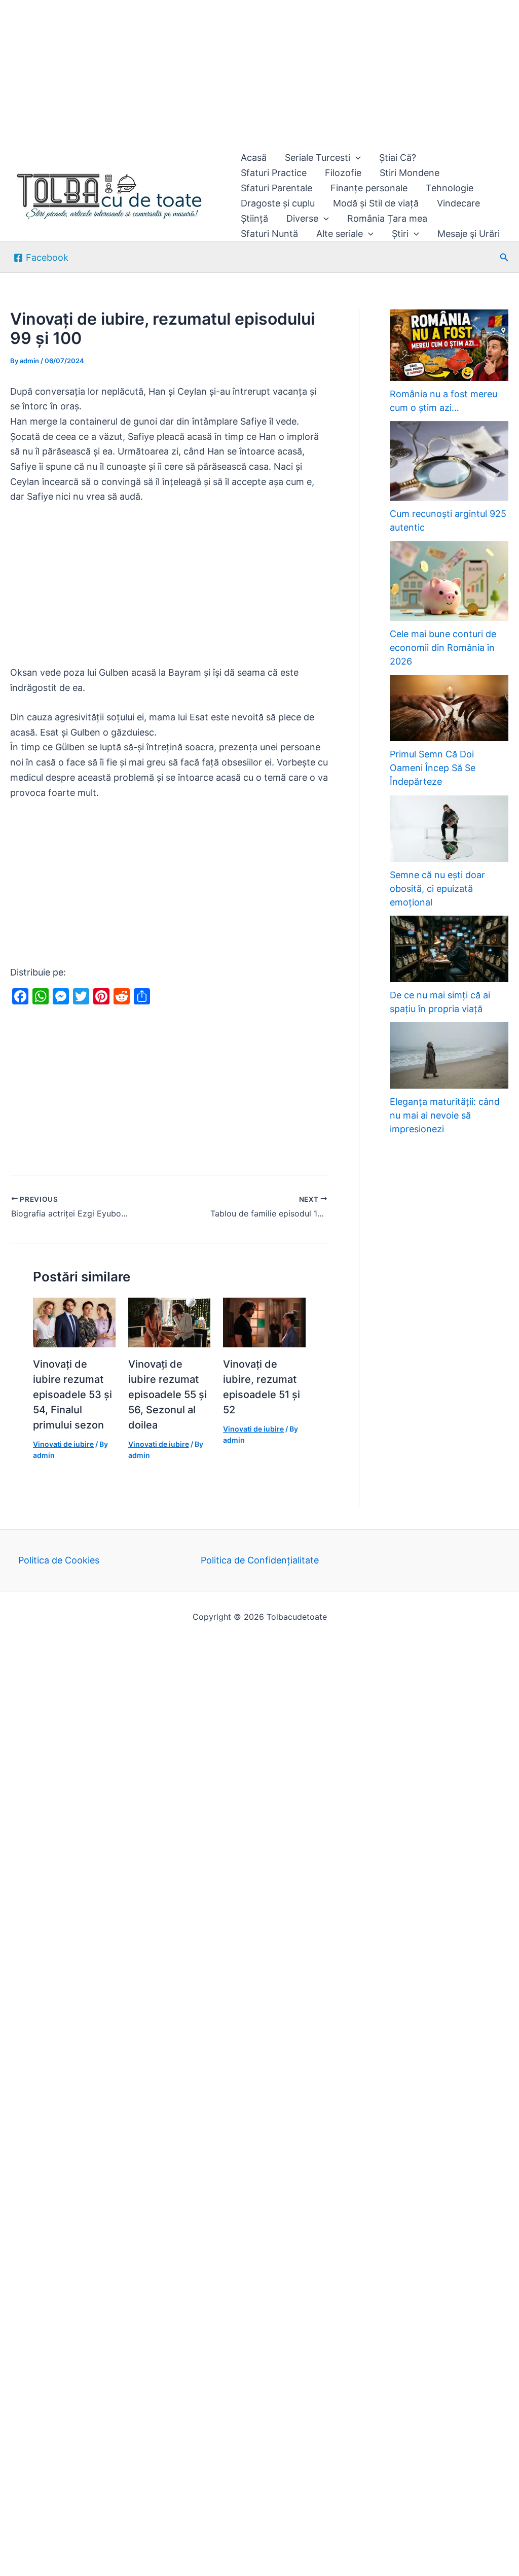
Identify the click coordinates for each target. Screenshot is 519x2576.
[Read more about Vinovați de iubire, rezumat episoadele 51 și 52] (264, 1322)
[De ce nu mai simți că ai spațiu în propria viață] (449, 949)
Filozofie (343, 173)
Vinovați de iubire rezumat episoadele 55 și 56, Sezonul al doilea (168, 1395)
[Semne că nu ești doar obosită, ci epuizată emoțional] (449, 829)
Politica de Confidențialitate (260, 1560)
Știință (254, 218)
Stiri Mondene (410, 173)
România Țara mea (387, 218)
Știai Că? (398, 158)
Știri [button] (400, 234)
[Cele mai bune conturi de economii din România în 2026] (449, 581)
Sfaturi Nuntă (269, 234)
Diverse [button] (302, 218)
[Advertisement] (259, 75)
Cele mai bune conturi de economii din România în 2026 (443, 648)
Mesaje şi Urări (469, 234)
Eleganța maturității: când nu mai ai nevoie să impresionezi (445, 1115)
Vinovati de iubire (63, 1444)
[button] (356, 158)
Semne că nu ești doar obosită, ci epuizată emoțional (437, 889)
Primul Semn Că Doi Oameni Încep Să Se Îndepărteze (433, 768)
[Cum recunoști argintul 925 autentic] (449, 461)
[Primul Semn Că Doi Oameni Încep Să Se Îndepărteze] (449, 708)
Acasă (254, 158)
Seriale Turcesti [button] (318, 158)
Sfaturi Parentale (276, 188)
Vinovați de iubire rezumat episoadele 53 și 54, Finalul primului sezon (72, 1395)
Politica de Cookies (59, 1560)
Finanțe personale (369, 188)
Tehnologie (450, 188)
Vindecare (458, 203)
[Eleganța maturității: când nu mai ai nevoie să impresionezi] (449, 1055)
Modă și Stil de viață (376, 203)
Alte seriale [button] (340, 234)
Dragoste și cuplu (278, 203)
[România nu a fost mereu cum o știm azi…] (449, 345)
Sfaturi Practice (274, 173)
